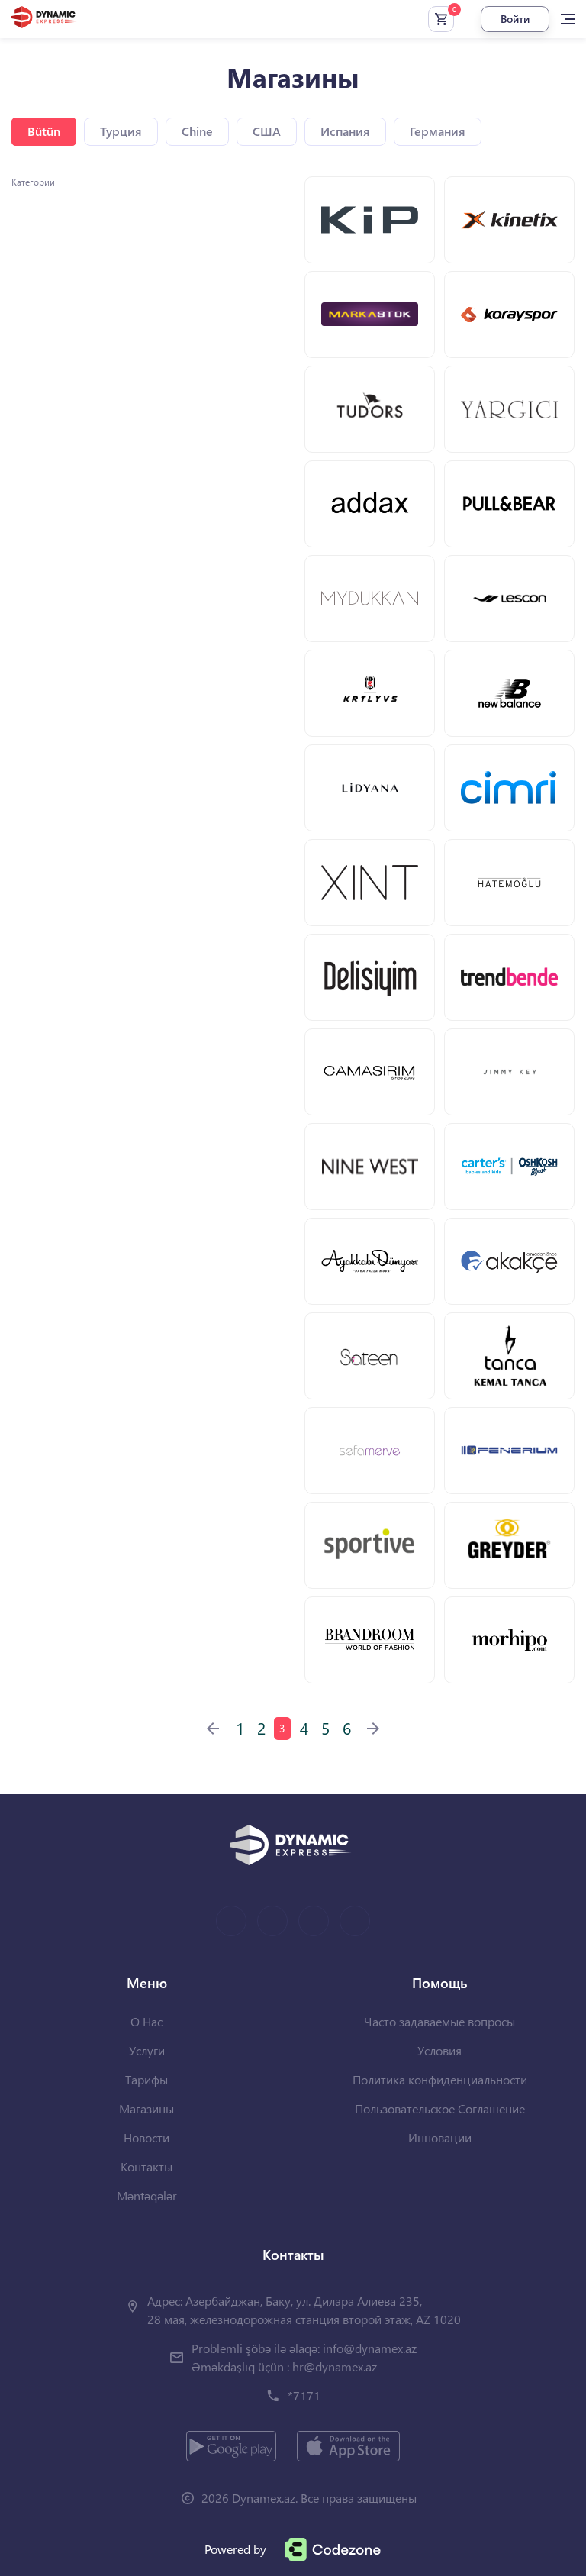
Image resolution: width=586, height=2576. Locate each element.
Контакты (146, 2166)
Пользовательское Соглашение (440, 2108)
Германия (438, 131)
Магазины (146, 2108)
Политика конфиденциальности (440, 2079)
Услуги (147, 2050)
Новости (146, 2137)
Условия (439, 2050)
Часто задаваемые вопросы (439, 2021)
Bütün (44, 131)
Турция (121, 131)
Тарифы (146, 2079)
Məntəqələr (147, 2195)
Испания (345, 131)
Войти (515, 19)
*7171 (304, 2395)
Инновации (440, 2137)
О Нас (146, 2021)
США (267, 131)
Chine (197, 131)
